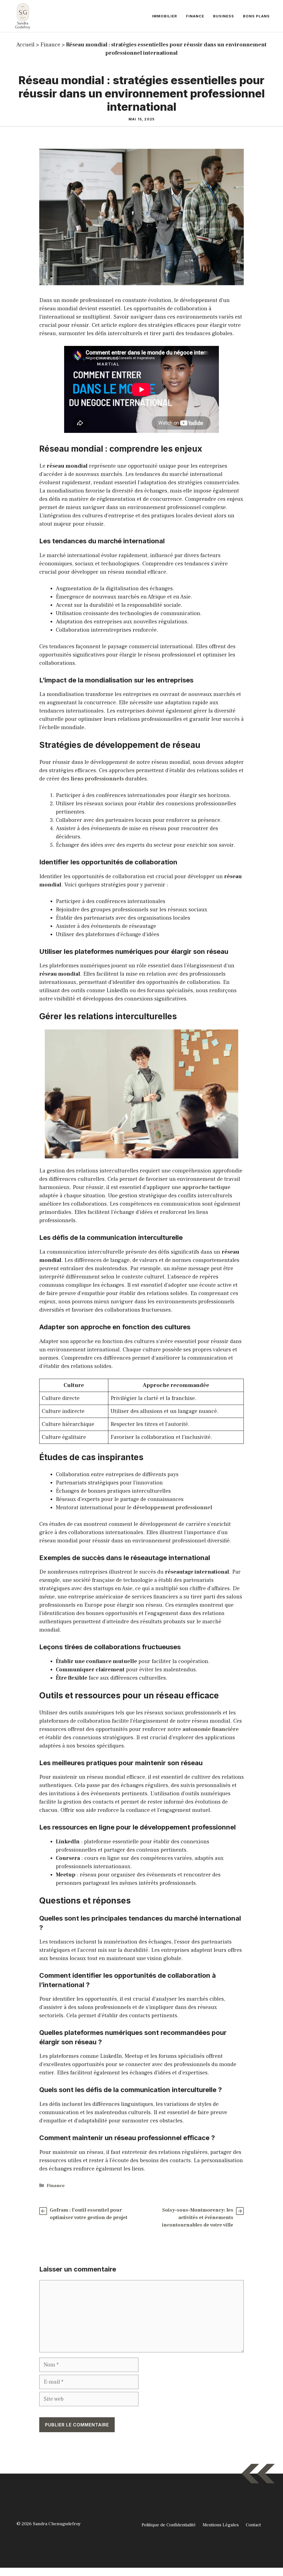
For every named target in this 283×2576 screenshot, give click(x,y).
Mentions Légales (221, 2525)
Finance (195, 16)
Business (224, 16)
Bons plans (256, 16)
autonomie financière (211, 1729)
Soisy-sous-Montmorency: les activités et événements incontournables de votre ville (198, 2218)
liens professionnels (97, 779)
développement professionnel (173, 1508)
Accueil (25, 45)
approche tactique (206, 1187)
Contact (253, 2525)
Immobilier (165, 16)
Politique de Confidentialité (169, 2525)
